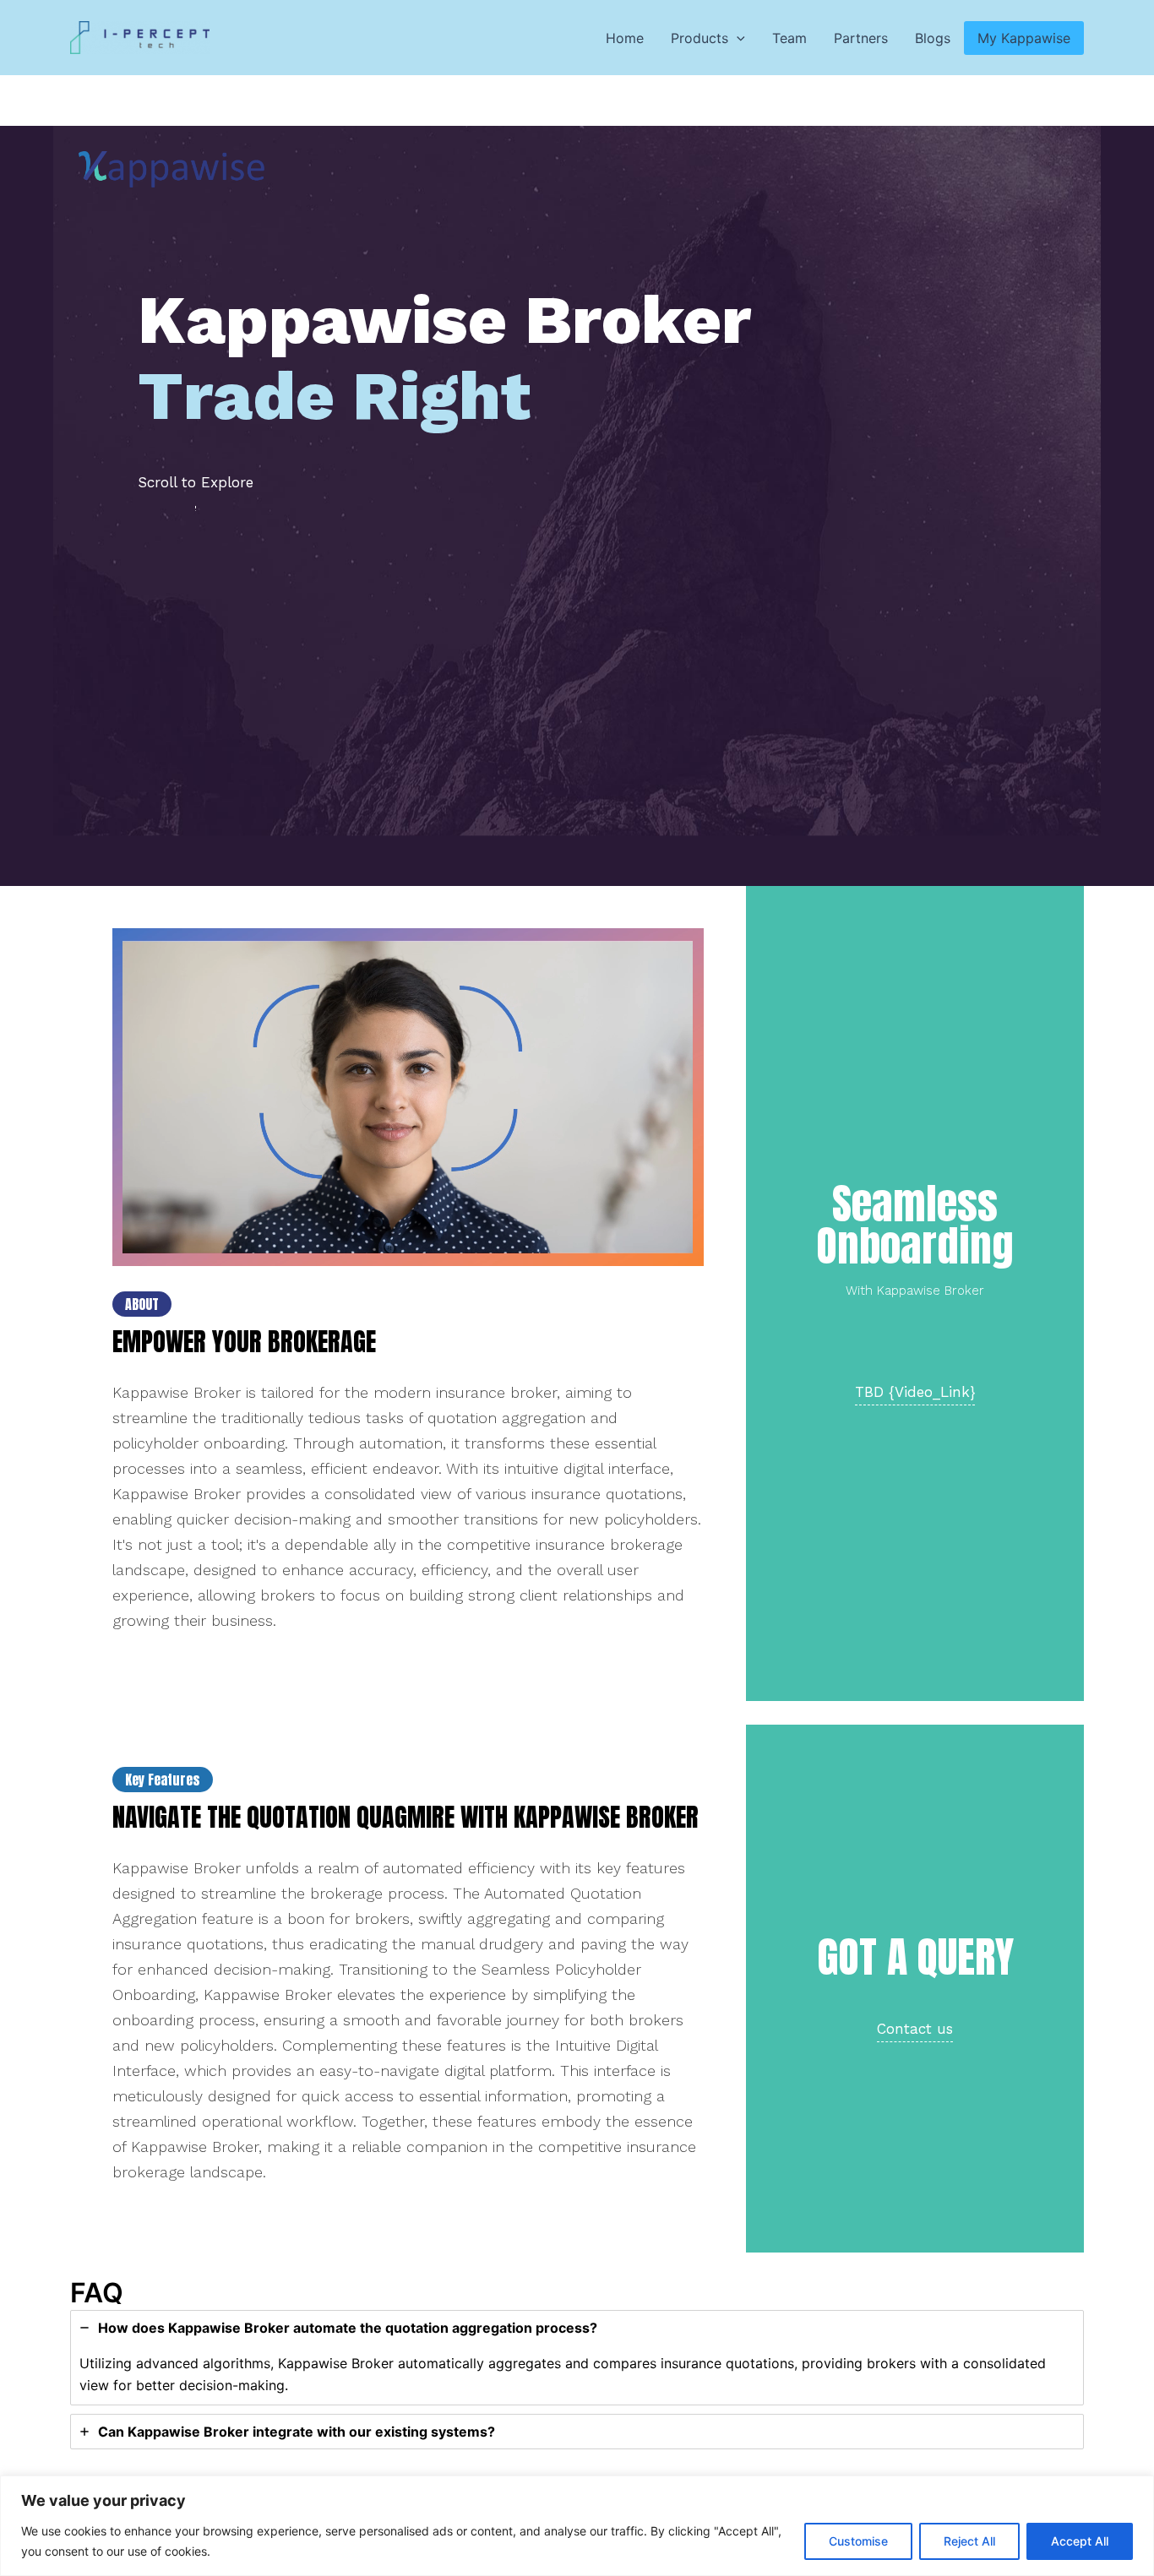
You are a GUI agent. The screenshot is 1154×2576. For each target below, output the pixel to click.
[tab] (577, 2358)
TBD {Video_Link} (915, 1392)
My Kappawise (1024, 38)
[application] (737, 38)
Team (789, 38)
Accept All (1080, 2541)
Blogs (933, 38)
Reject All (969, 2541)
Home (625, 38)
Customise (858, 2541)
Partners (861, 38)
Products (699, 38)
